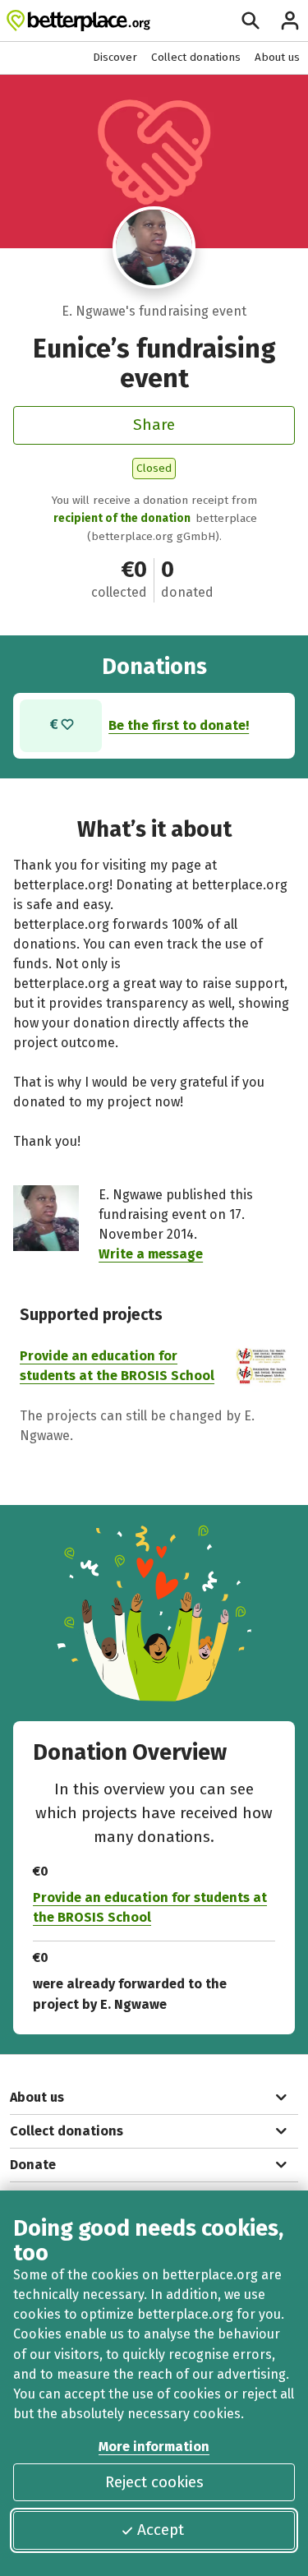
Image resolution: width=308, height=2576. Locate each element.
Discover (115, 57)
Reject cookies (154, 2482)
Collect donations (196, 57)
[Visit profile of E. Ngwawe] (154, 247)
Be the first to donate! (179, 725)
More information (154, 2447)
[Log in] (290, 21)
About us (277, 57)
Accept (161, 2530)
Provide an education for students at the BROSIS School (150, 1907)
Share (154, 425)
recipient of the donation (122, 518)
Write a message (151, 1254)
